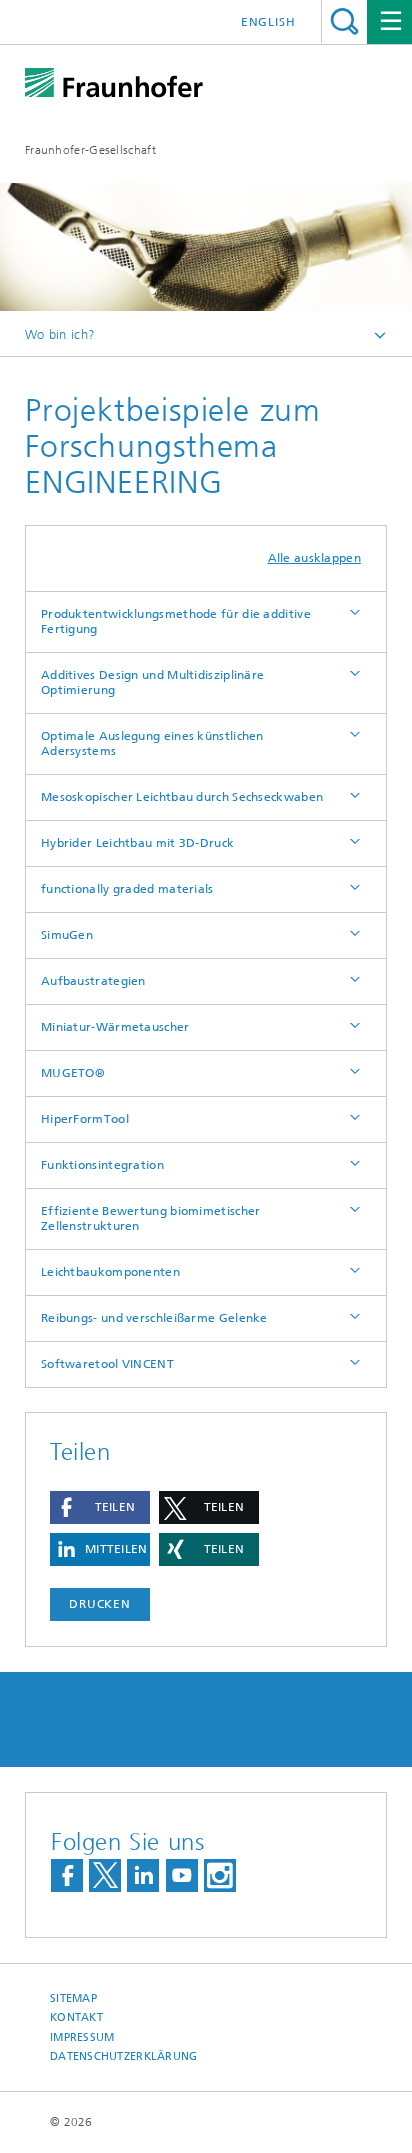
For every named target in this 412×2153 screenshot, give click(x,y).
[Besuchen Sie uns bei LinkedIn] (143, 1875)
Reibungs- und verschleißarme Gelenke (154, 1318)
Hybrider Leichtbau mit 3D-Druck (137, 843)
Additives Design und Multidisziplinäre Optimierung (152, 682)
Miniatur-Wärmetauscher (115, 1027)
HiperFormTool (85, 1119)
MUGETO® (73, 1073)
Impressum (82, 2037)
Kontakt (76, 2017)
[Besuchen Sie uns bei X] (105, 1875)
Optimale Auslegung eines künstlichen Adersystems (152, 743)
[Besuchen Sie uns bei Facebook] (67, 1875)
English (268, 22)
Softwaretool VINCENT (107, 1364)
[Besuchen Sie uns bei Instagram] (220, 1875)
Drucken (100, 1604)
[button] (100, 1507)
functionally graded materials (127, 889)
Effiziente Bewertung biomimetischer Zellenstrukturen (151, 1218)
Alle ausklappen (315, 558)
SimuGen (67, 935)
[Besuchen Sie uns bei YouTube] (182, 1875)
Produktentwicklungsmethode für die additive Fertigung (176, 621)
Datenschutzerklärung (124, 2056)
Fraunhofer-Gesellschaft (90, 150)
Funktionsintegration (102, 1165)
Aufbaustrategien (93, 981)
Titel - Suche (344, 21)
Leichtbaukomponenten (110, 1272)
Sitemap (73, 1998)
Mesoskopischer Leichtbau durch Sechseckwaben (182, 797)
